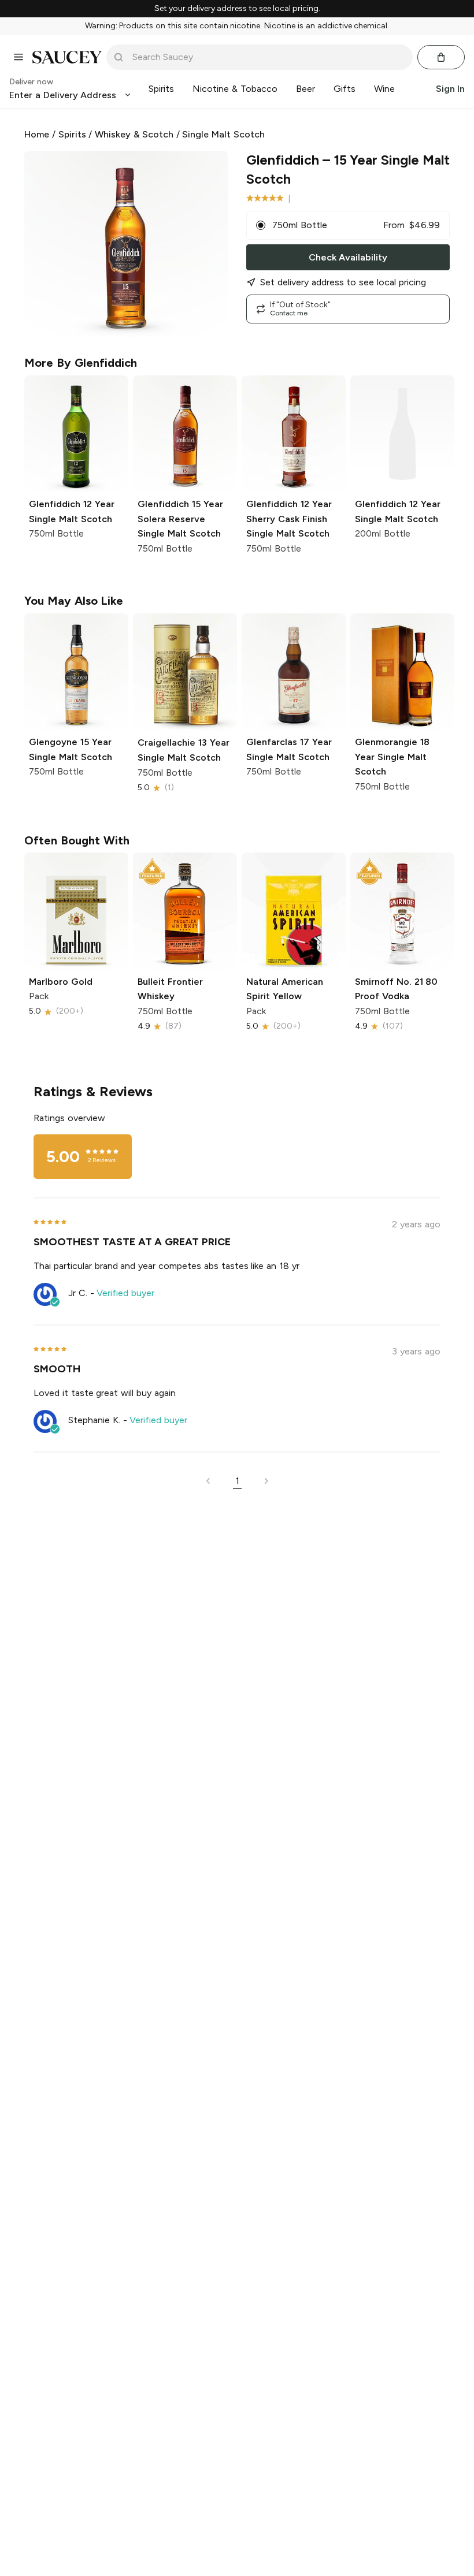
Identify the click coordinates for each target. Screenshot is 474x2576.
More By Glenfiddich (81, 363)
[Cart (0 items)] (441, 57)
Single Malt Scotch (223, 134)
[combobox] (268, 57)
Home (37, 134)
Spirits (72, 134)
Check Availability (348, 257)
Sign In (450, 89)
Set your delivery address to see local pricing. (237, 9)
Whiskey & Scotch (134, 134)
